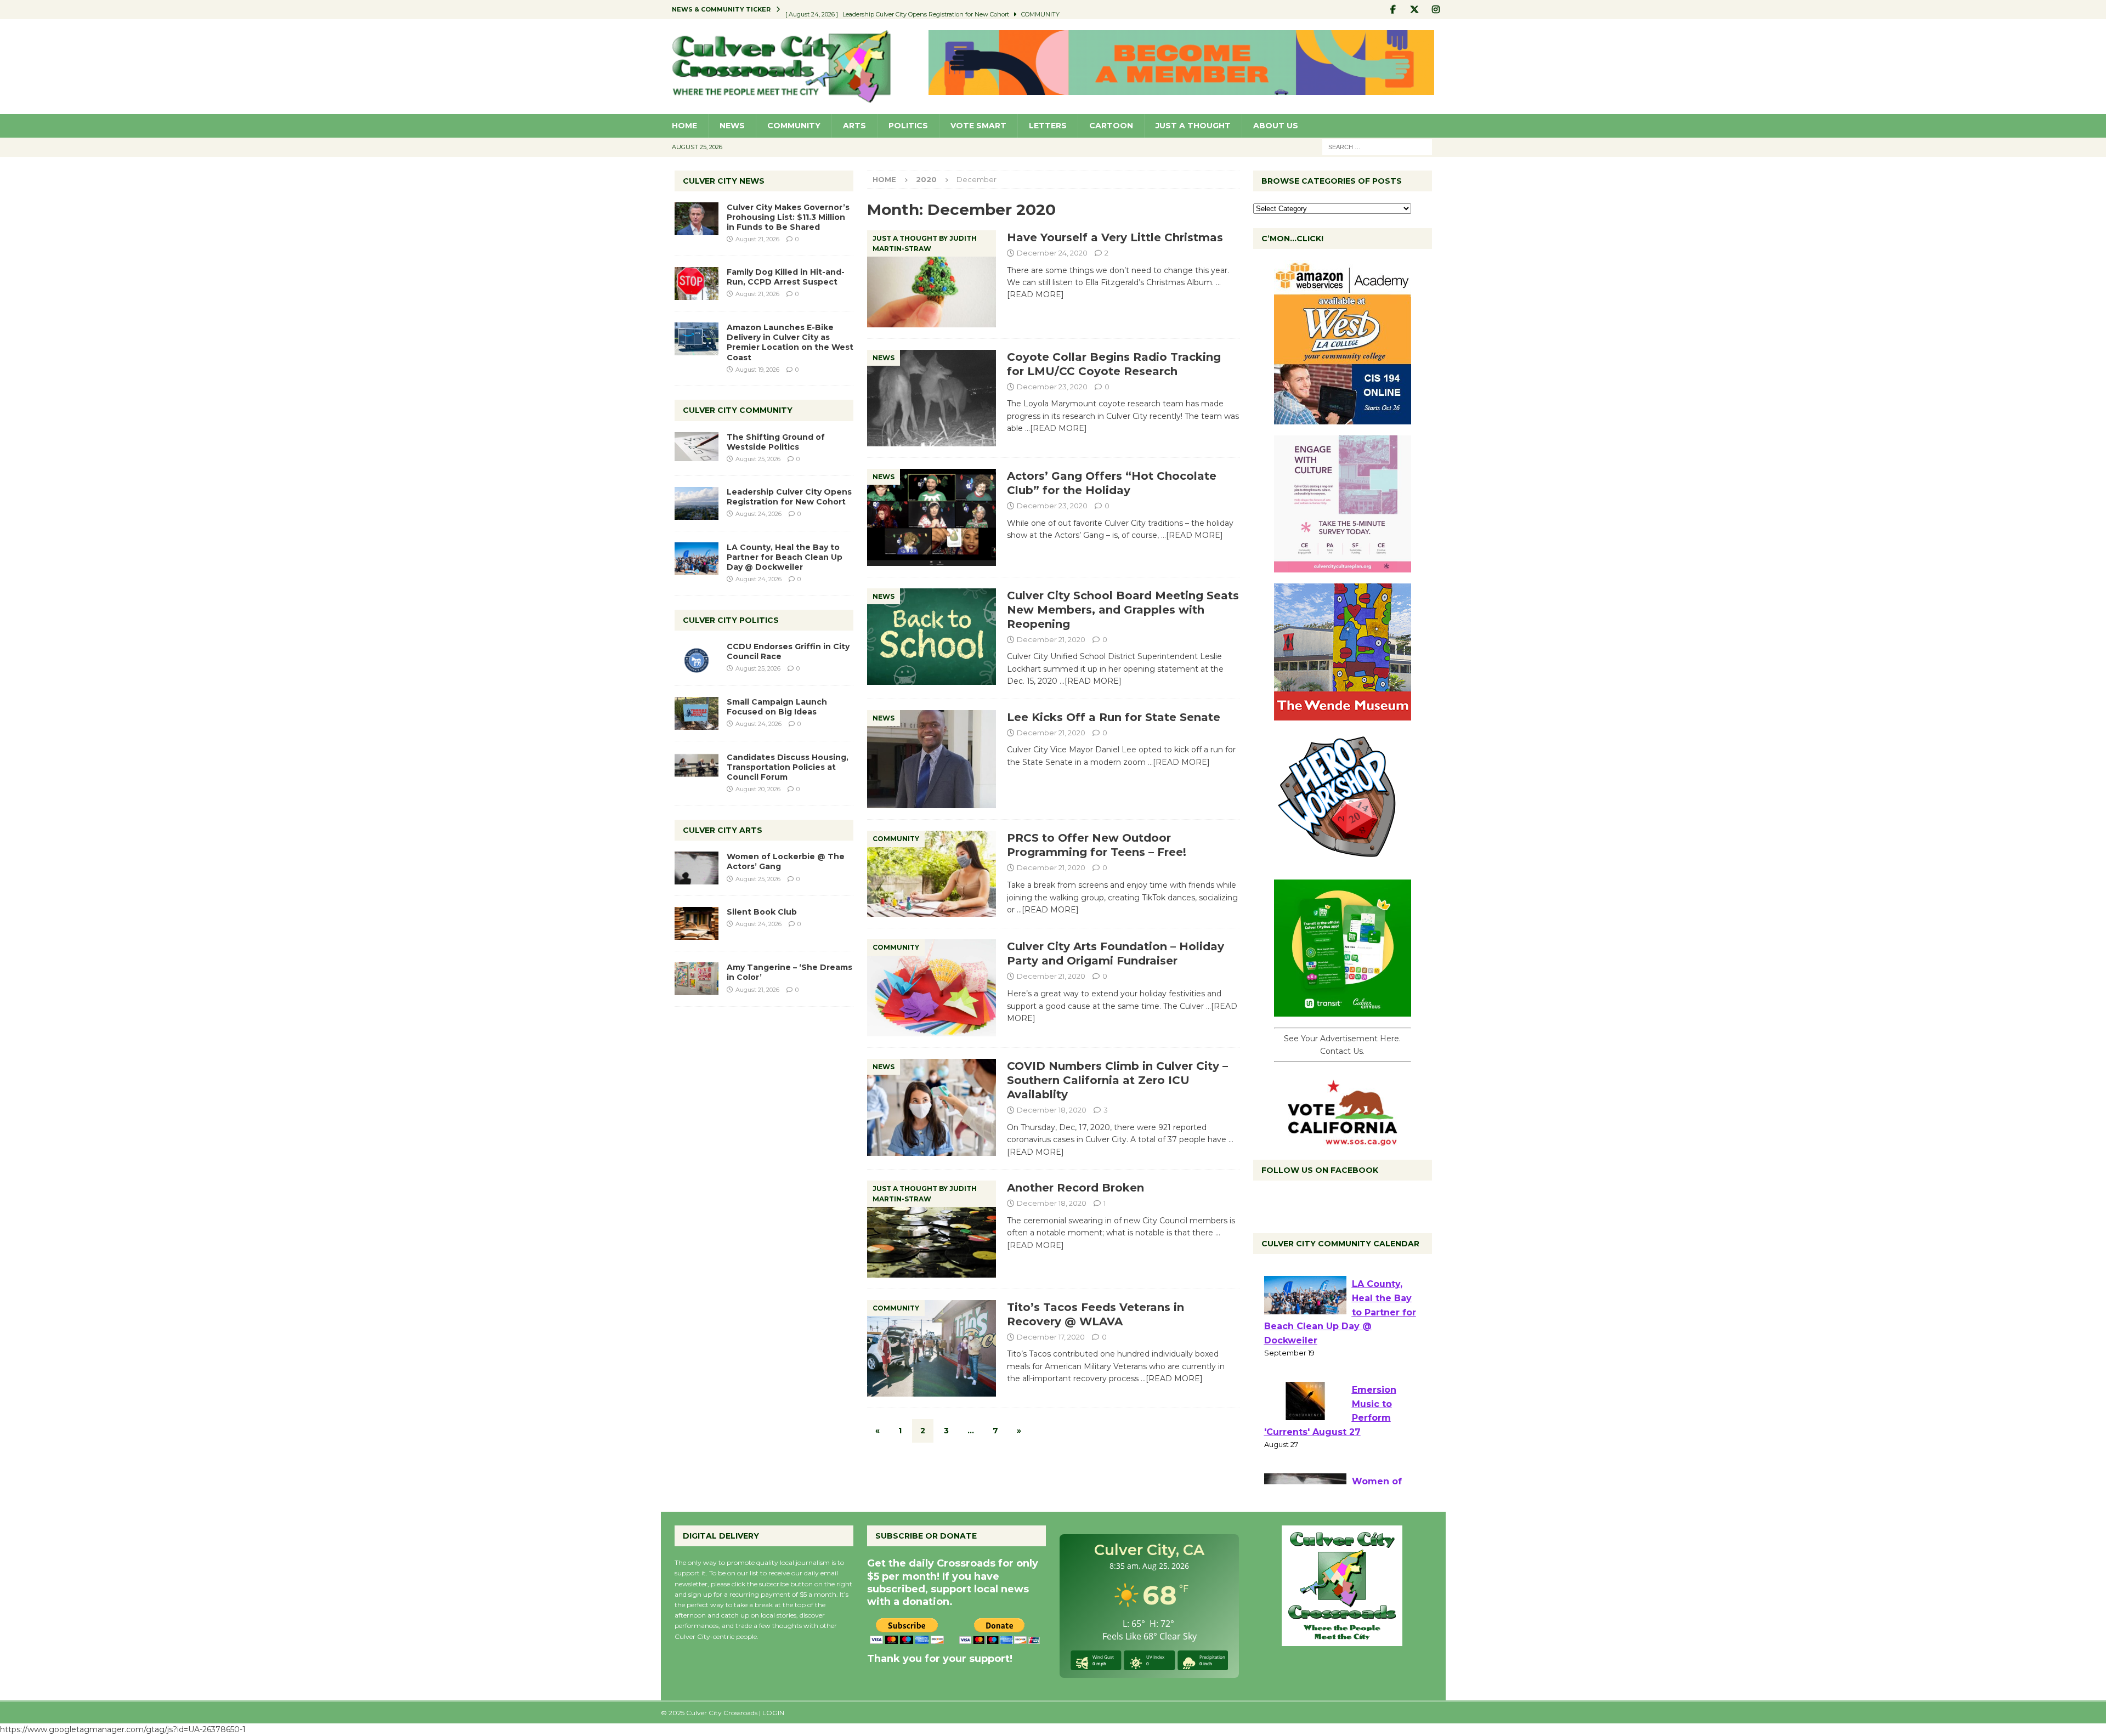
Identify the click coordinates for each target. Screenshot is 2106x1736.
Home (684, 126)
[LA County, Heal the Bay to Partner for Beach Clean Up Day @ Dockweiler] (697, 559)
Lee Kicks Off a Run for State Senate (1114, 717)
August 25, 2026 (758, 459)
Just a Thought (1193, 126)
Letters (1048, 126)
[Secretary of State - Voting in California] (1343, 1140)
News (732, 126)
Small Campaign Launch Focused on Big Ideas (777, 707)
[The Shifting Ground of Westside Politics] (697, 447)
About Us (1276, 126)
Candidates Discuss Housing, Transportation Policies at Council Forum (788, 767)
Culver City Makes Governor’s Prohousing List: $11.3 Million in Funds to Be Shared (788, 217)
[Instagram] (1436, 10)
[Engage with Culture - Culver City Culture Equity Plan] (1343, 566)
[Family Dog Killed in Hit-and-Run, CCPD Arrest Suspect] (697, 283)
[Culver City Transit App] (1343, 1011)
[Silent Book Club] (697, 923)
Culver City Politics (731, 620)
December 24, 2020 (1052, 253)
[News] (932, 398)
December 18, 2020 (1052, 1110)
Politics (908, 126)
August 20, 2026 (758, 789)
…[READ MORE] (1056, 428)
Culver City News (724, 181)
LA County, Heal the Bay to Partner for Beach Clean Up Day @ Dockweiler (785, 557)
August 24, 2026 (758, 514)
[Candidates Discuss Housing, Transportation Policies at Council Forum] (697, 769)
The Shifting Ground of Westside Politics (776, 442)
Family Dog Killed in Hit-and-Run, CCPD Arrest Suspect (786, 277)
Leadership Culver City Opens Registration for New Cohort (789, 497)
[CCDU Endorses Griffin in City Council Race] (697, 658)
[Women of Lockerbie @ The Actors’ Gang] (697, 868)
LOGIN (773, 1713)
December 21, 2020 (1051, 639)
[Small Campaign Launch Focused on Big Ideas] (697, 713)
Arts (854, 126)
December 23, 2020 (1052, 387)
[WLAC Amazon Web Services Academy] (1343, 418)
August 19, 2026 (757, 370)
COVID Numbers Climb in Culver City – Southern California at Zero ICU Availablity (1117, 1080)
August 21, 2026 (757, 239)
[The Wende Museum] (1343, 714)
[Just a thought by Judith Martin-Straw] (932, 279)
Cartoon (1111, 126)
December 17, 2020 (1051, 1337)
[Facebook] (1393, 10)
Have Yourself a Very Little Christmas (1115, 237)
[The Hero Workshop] (1343, 863)
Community (794, 126)
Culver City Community (738, 410)
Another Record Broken (1075, 1188)
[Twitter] (1415, 10)
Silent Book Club (762, 912)
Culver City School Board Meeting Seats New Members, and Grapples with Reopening (1123, 610)
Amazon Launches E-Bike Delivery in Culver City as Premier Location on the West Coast (790, 342)
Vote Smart (978, 126)
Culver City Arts (723, 830)
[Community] (932, 874)
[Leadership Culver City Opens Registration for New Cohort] (697, 503)
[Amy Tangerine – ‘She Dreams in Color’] (697, 979)
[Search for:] (1377, 146)
